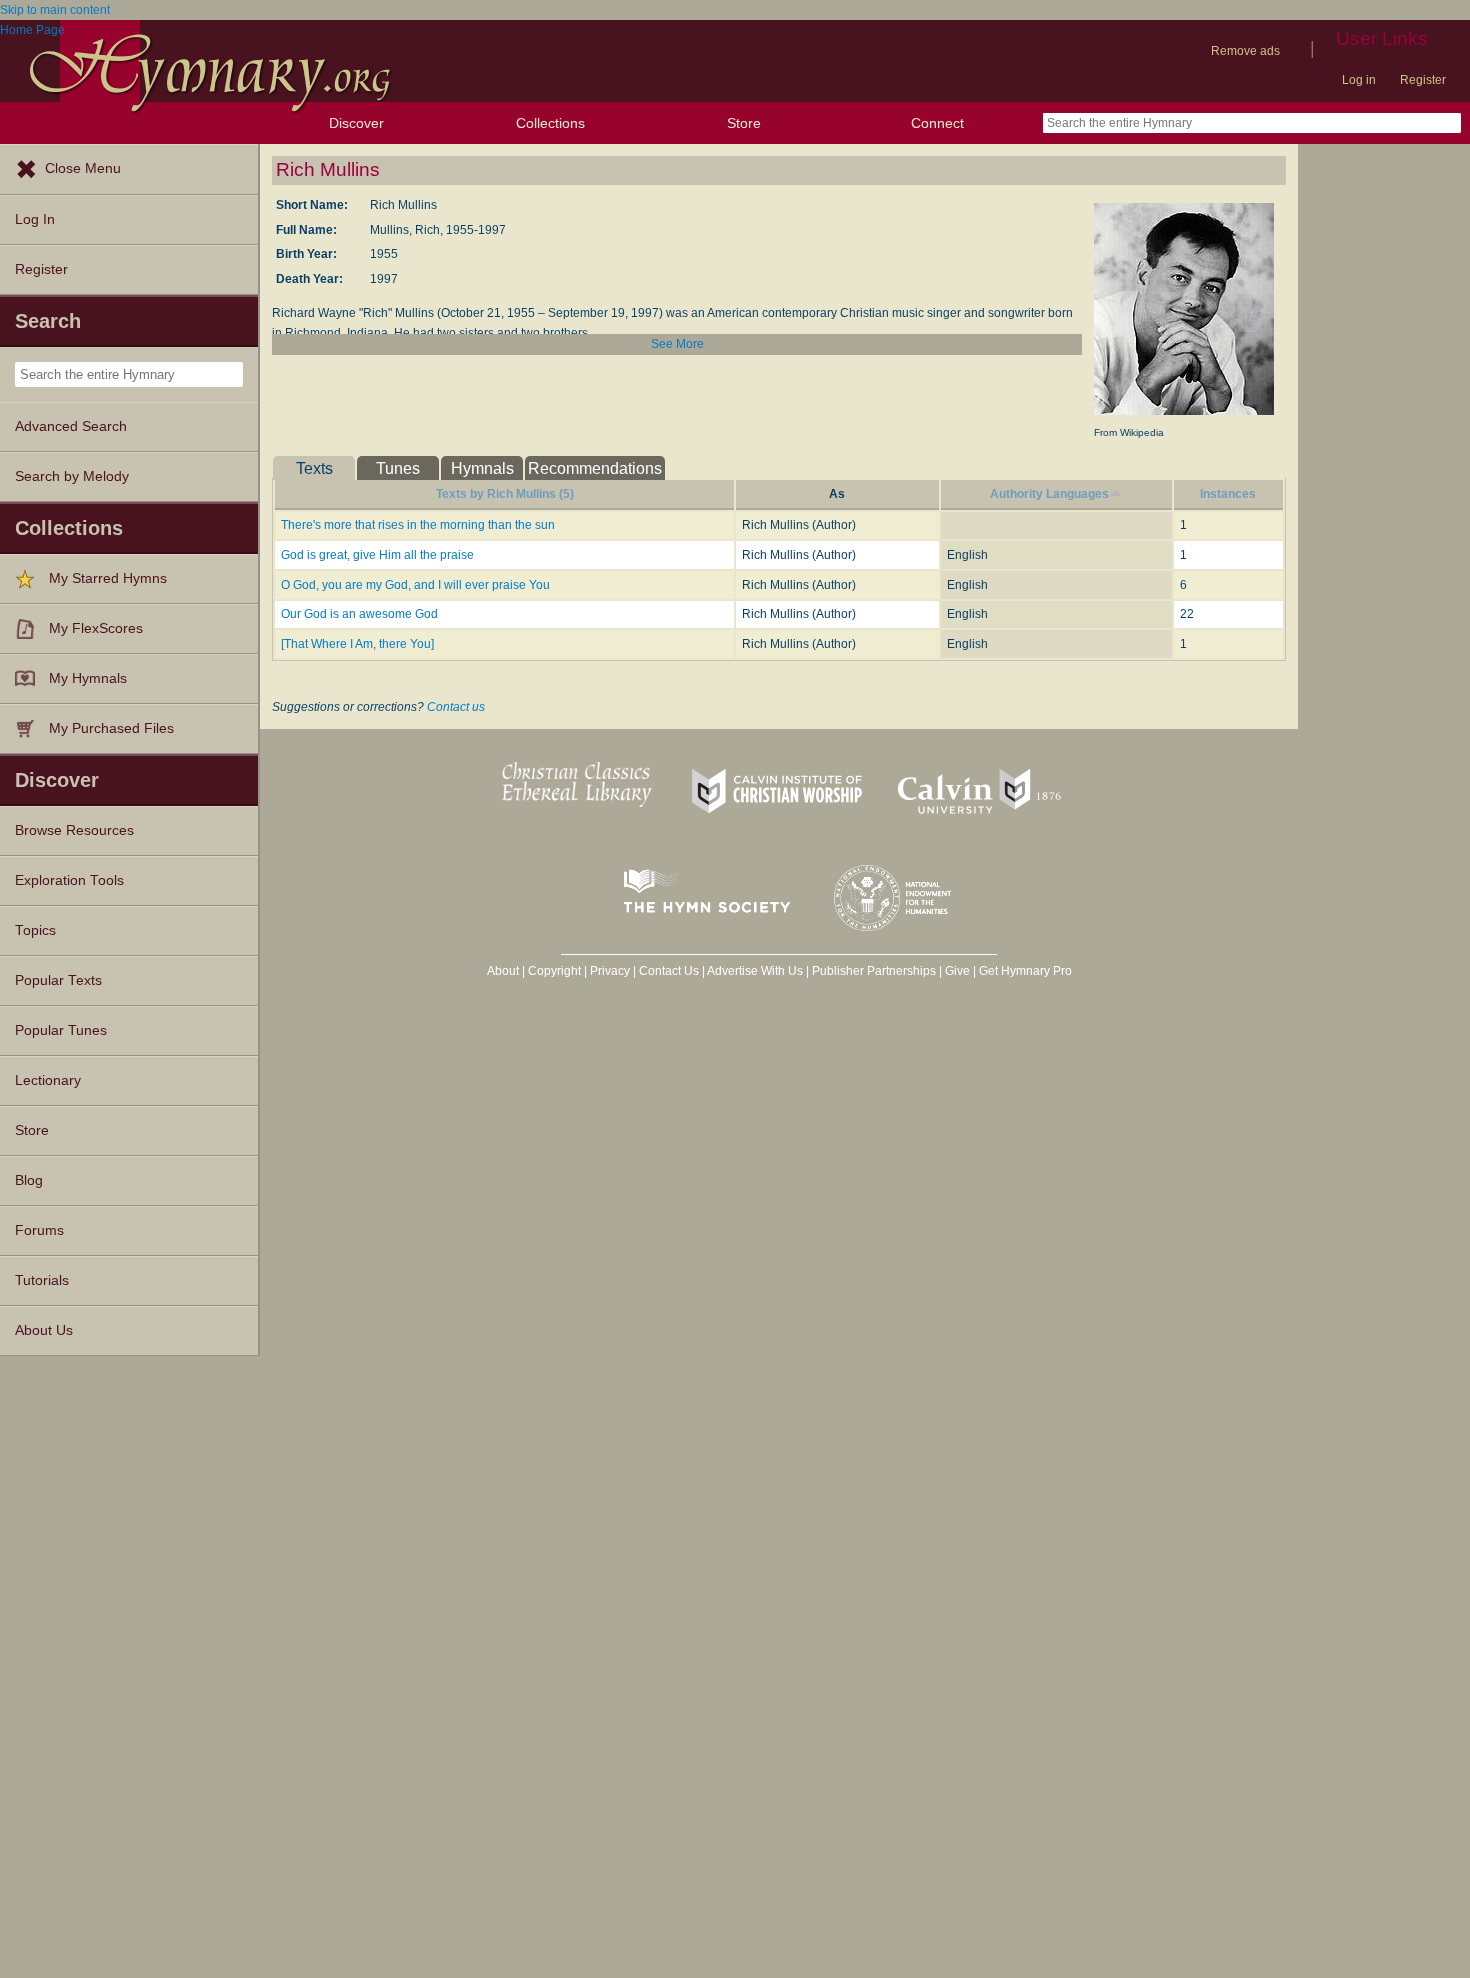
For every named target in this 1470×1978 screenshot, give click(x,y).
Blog (29, 1180)
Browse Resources (74, 830)
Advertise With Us (755, 971)
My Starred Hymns (108, 578)
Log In (35, 219)
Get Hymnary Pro (1025, 971)
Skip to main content (55, 10)
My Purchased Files (111, 728)
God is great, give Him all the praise (377, 555)
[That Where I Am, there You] (357, 644)
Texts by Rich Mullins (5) (505, 494)
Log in (1359, 80)
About (503, 971)
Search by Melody (72, 476)
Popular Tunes (61, 1030)
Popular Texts (58, 980)
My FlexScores (96, 628)
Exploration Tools (69, 880)
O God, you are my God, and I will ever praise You (415, 585)
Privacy (610, 971)
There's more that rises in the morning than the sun (418, 525)
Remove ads (1245, 51)
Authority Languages (1049, 494)
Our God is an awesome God (359, 614)
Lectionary (48, 1080)
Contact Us (669, 971)
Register (1423, 80)
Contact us (456, 707)
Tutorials (42, 1280)
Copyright (554, 971)
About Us (44, 1330)
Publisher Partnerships (874, 971)
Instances (1228, 494)
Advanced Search (71, 426)
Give (957, 971)
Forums (39, 1230)
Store (744, 123)
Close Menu (83, 168)
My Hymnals (88, 678)
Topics (35, 930)
